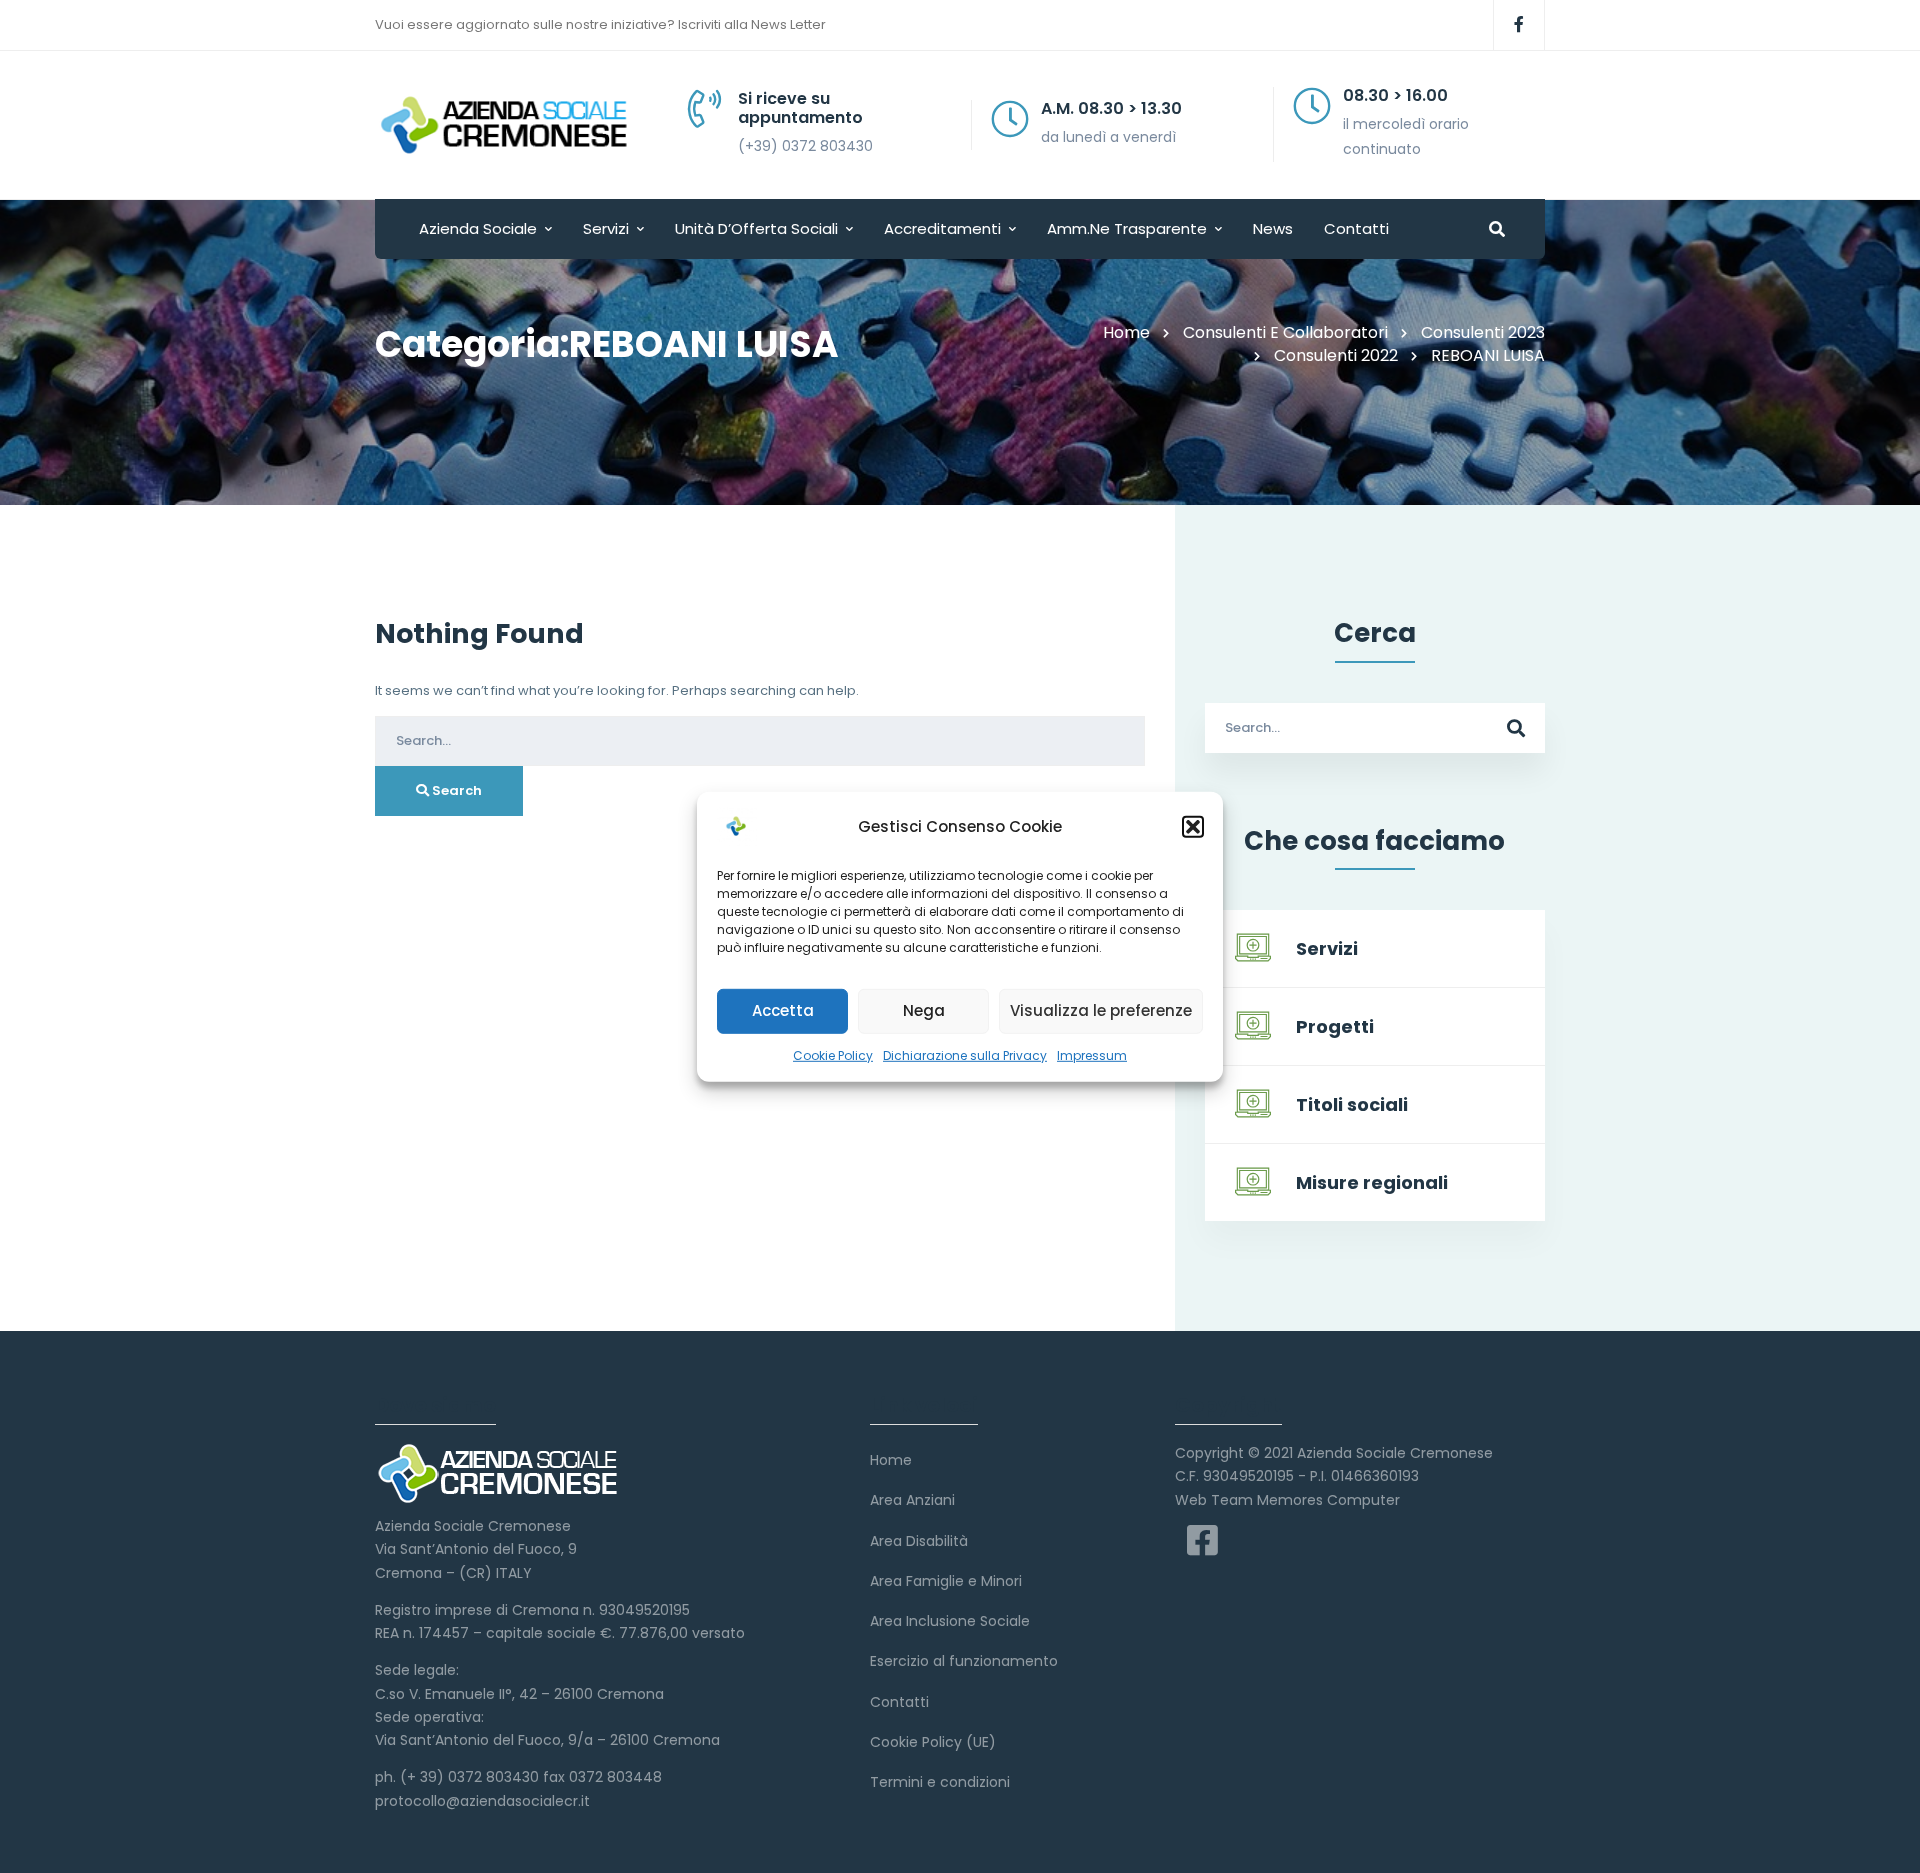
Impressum (1092, 1054)
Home (1126, 332)
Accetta (783, 1010)
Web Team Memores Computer (1287, 1500)
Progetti (1335, 1026)
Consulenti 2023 (1483, 332)
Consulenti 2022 (1336, 355)
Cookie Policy (833, 1054)
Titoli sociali (1352, 1104)
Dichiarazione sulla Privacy (965, 1054)
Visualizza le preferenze (1101, 1010)
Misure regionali (1372, 1182)
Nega (924, 1010)
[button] (1193, 826)
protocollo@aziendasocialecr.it (482, 1801)
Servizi (1327, 948)
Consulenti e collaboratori (1285, 332)
